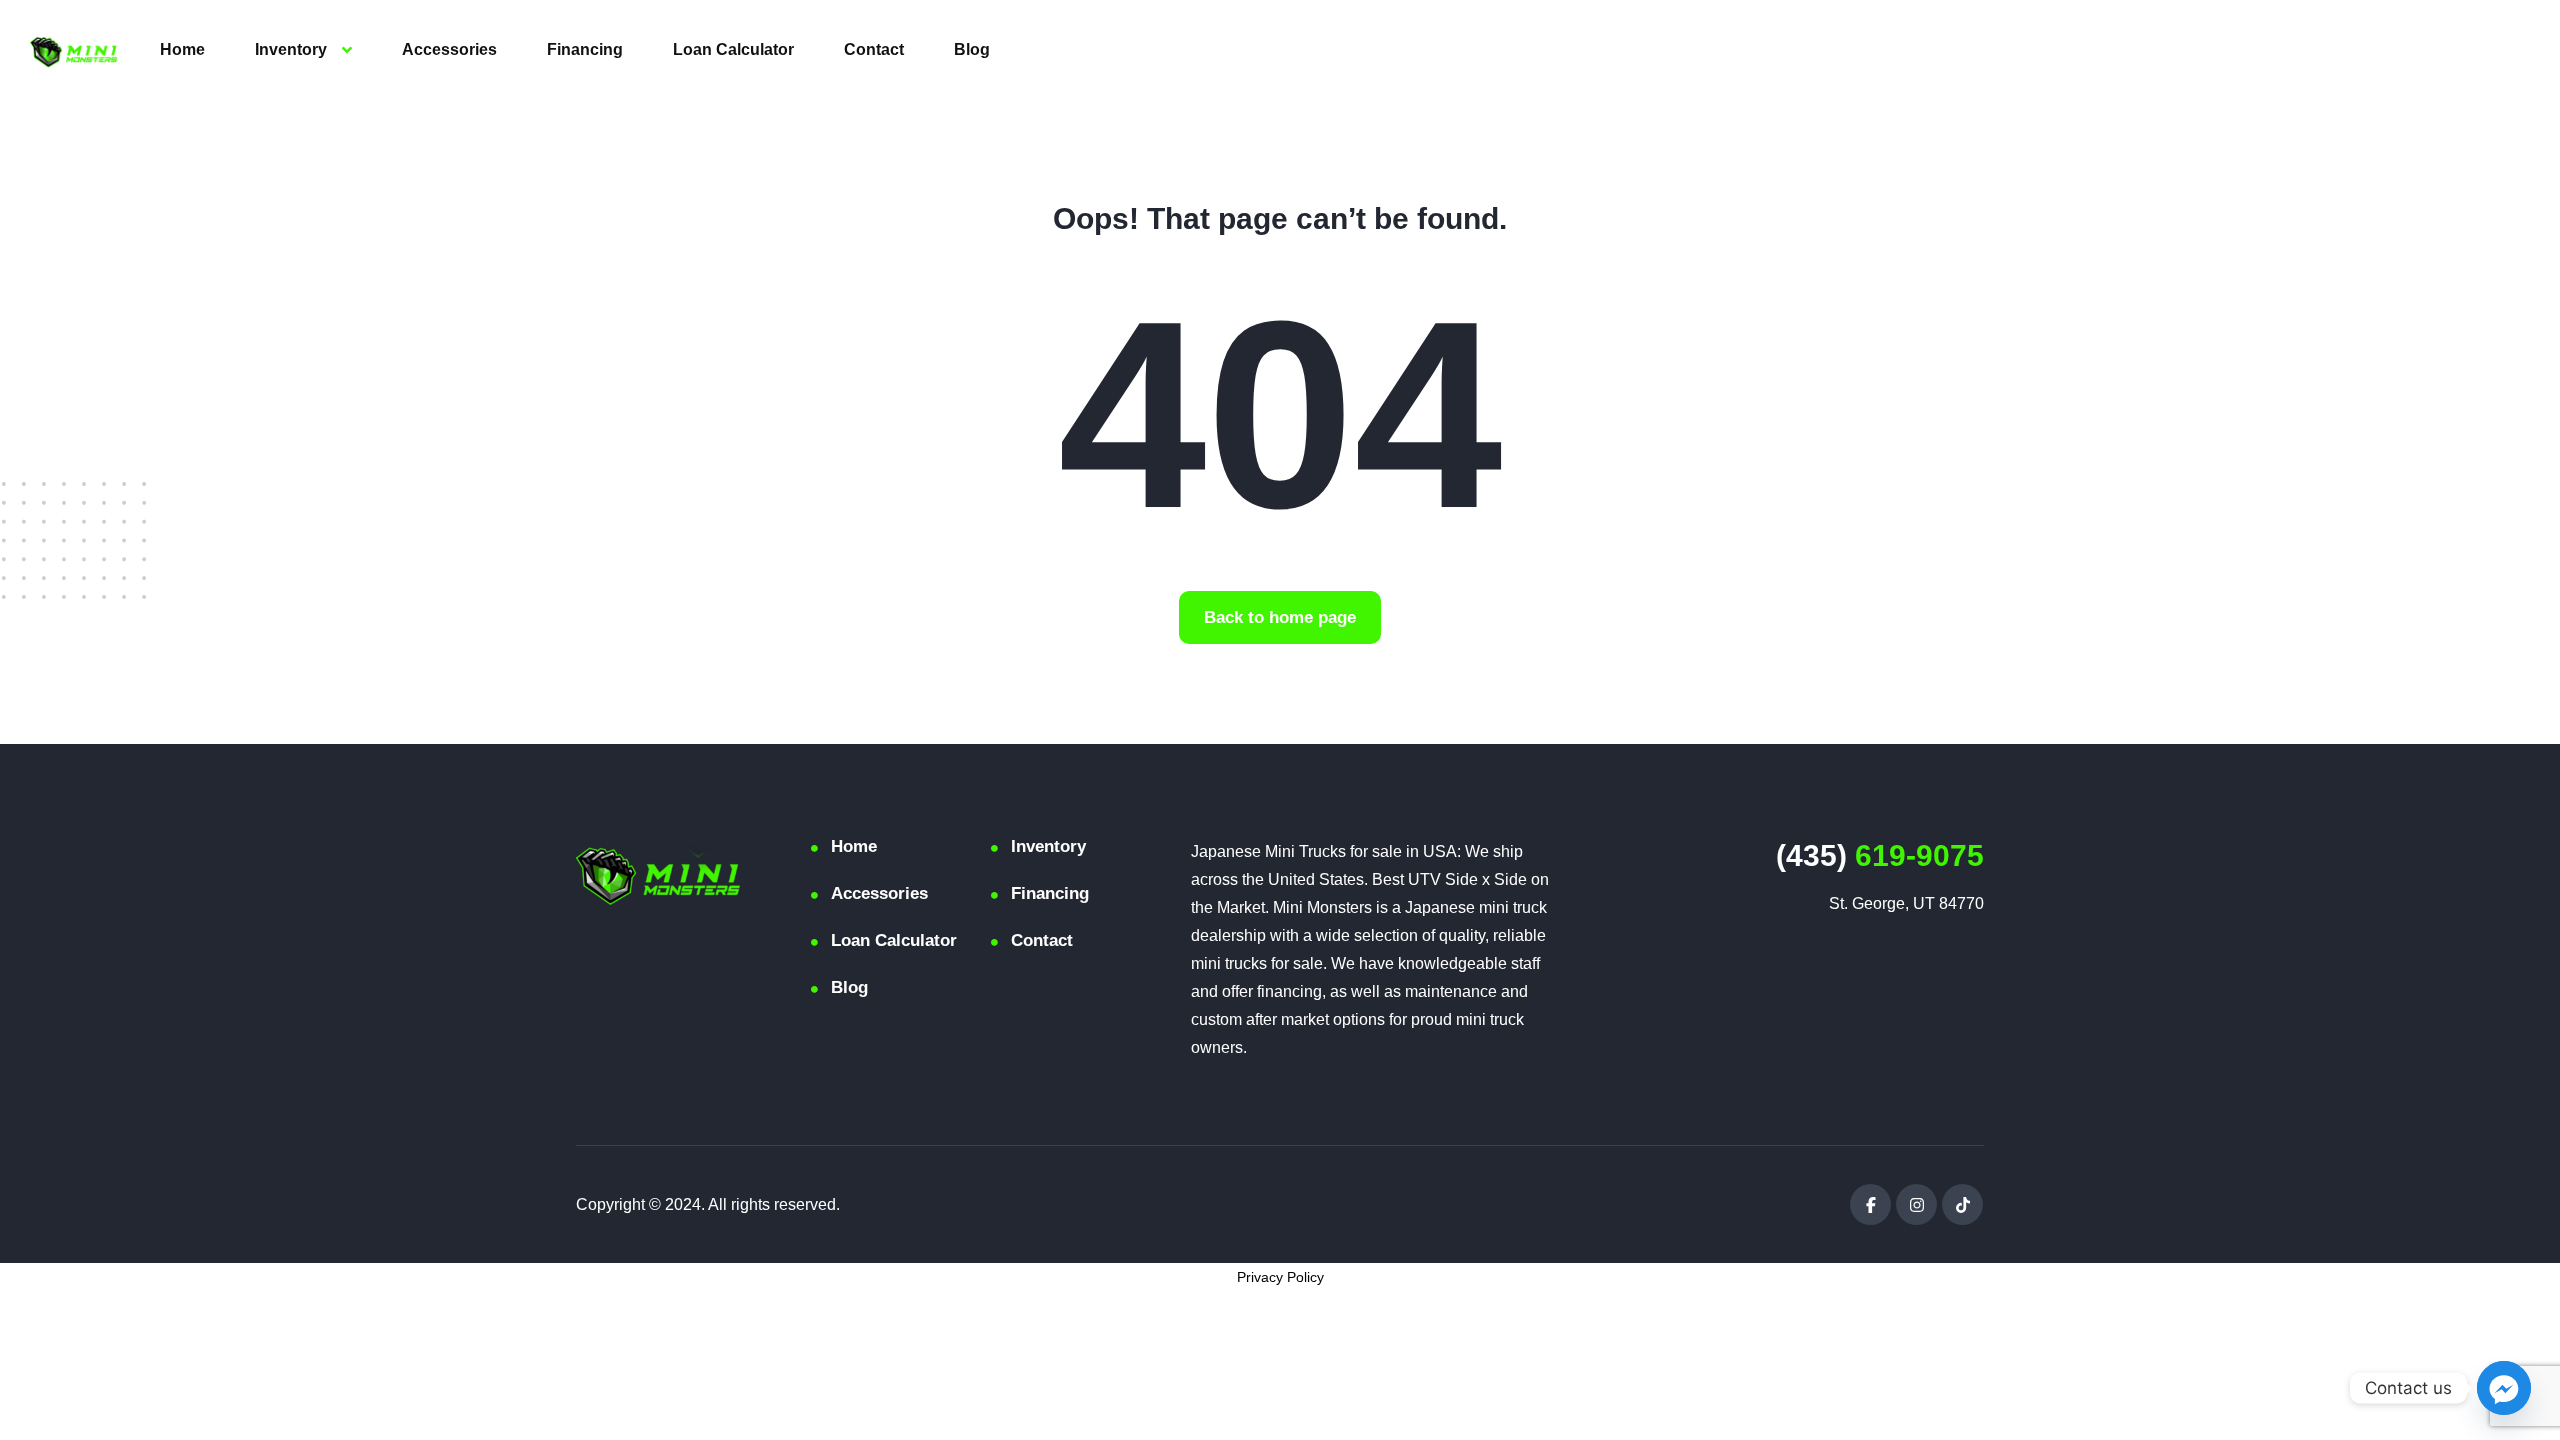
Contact (874, 49)
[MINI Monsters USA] (74, 50)
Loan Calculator (733, 49)
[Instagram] (1916, 1204)
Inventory (291, 49)
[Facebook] (1870, 1204)
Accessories (449, 49)
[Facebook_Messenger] (2504, 1388)
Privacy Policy (1280, 1277)
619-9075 (1880, 855)
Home (182, 49)
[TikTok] (1962, 1204)
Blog (972, 49)
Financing (585, 49)
